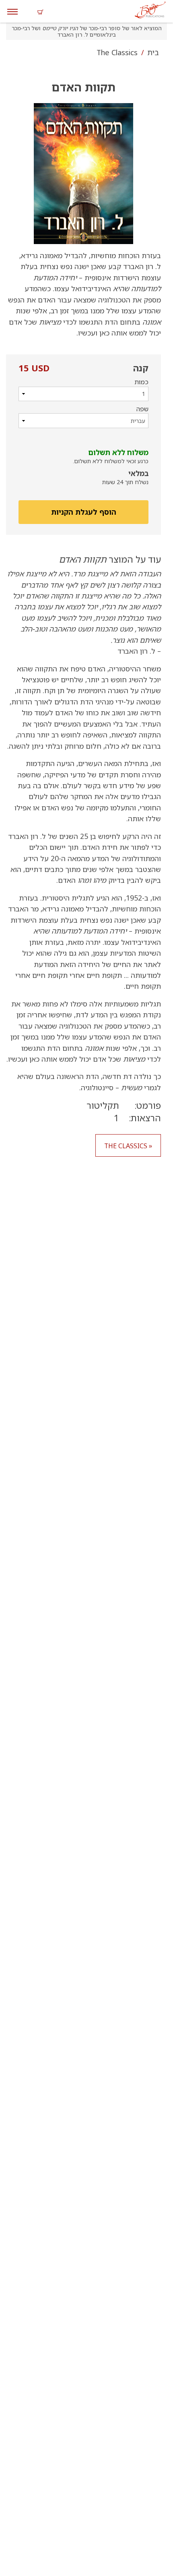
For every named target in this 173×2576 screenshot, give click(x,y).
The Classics (117, 52)
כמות (141, 382)
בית (152, 52)
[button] (84, 174)
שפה (142, 409)
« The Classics (128, 1146)
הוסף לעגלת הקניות (84, 512)
